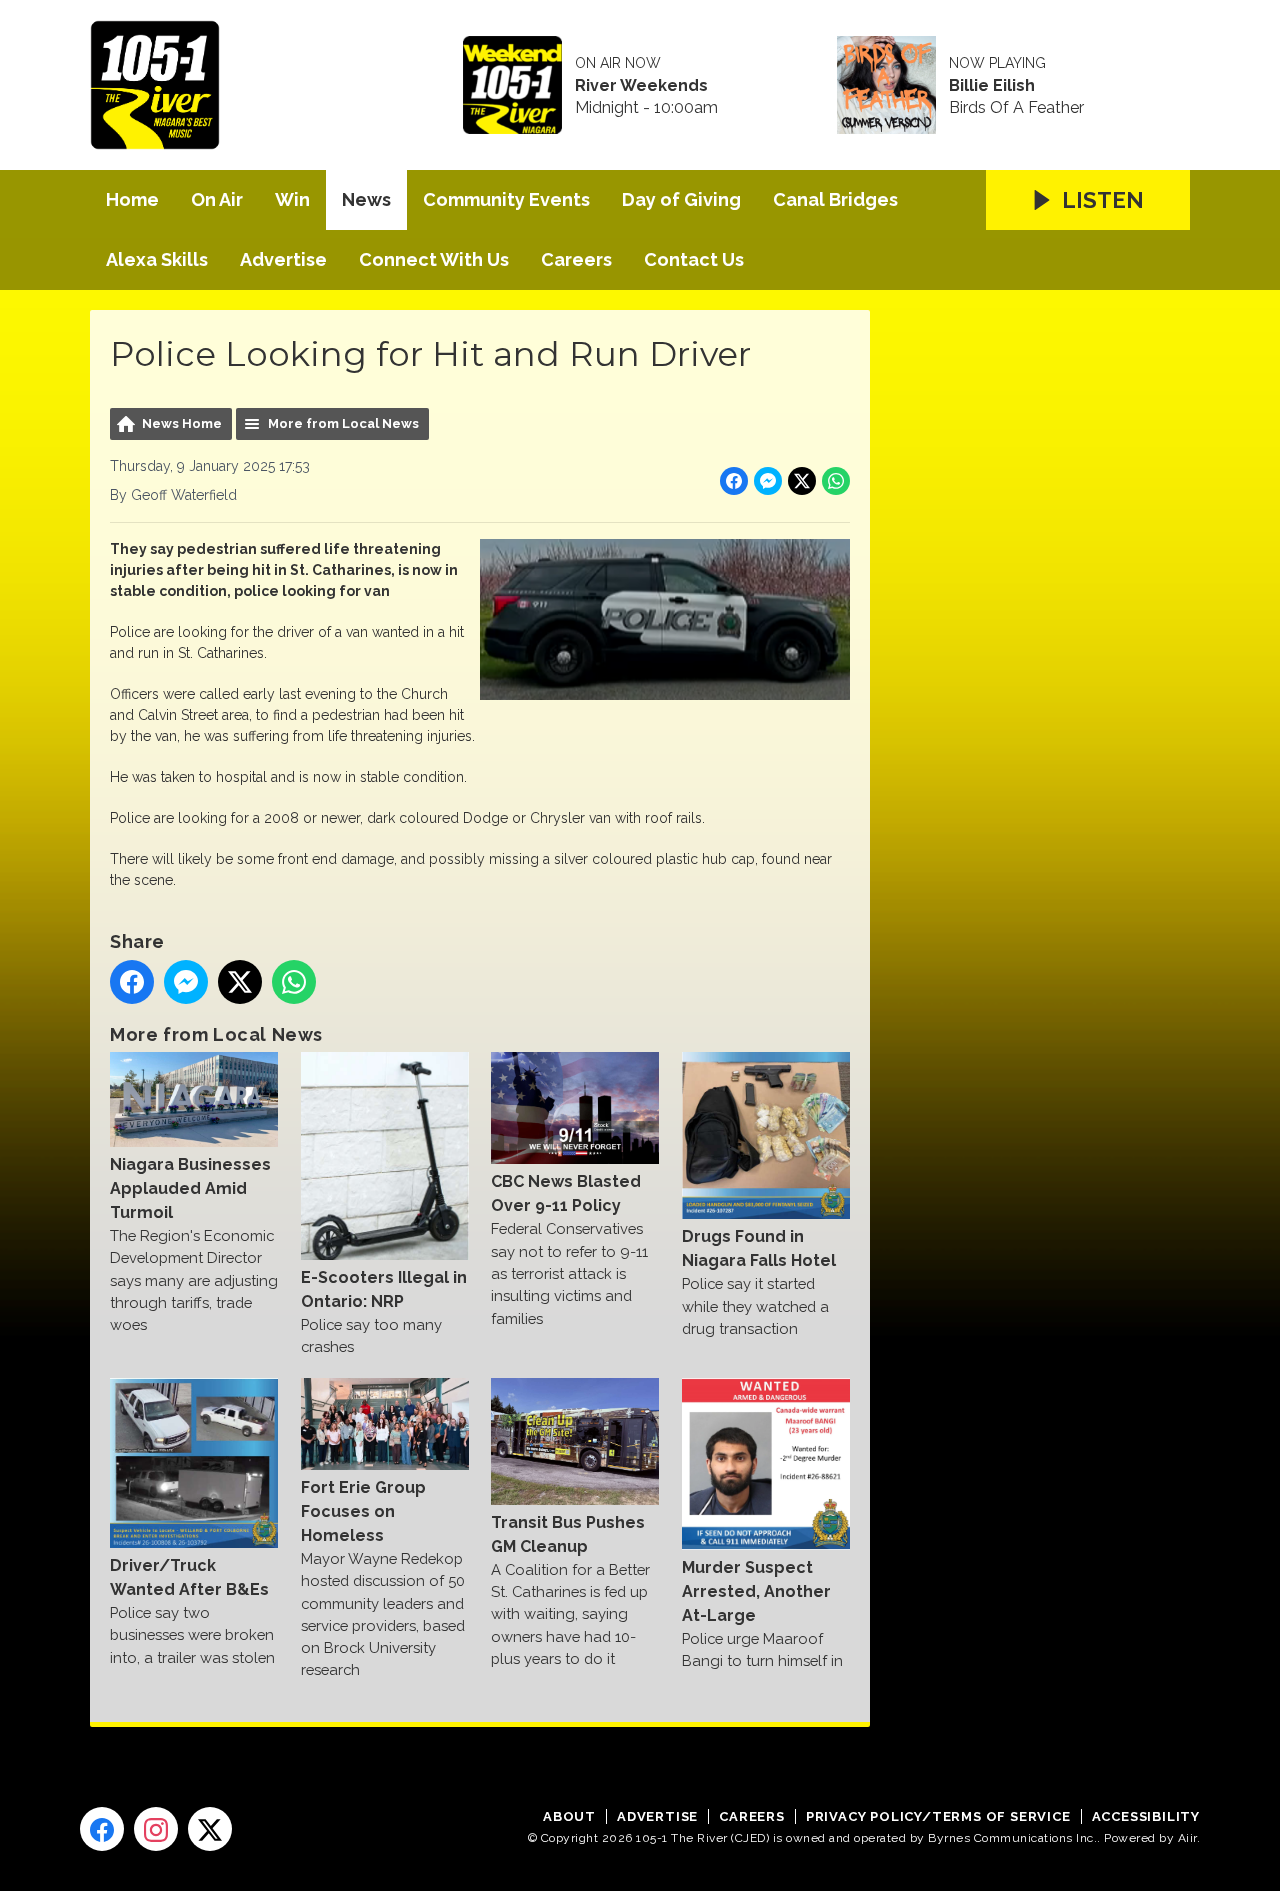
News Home (182, 423)
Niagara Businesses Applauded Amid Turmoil (190, 1188)
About (569, 1816)
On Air (217, 199)
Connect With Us (434, 259)
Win (292, 199)
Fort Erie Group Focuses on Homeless (363, 1511)
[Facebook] (102, 1829)
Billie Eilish (992, 86)
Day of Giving (681, 199)
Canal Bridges (835, 199)
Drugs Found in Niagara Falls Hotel (759, 1248)
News (366, 199)
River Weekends (641, 86)
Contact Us (694, 259)
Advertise (283, 259)
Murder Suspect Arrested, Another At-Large (756, 1591)
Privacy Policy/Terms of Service (938, 1816)
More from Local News (343, 423)
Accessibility (1146, 1816)
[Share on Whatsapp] (836, 481)
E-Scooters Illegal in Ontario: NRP (384, 1289)
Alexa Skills (157, 259)
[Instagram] (156, 1829)
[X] (210, 1829)
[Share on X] (802, 481)
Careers (576, 259)
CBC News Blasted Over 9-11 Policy (566, 1193)
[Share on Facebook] (734, 481)
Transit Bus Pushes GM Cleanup (568, 1534)
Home (132, 199)
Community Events (506, 199)
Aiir (1187, 1838)
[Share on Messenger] (768, 481)
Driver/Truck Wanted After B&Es (189, 1577)
